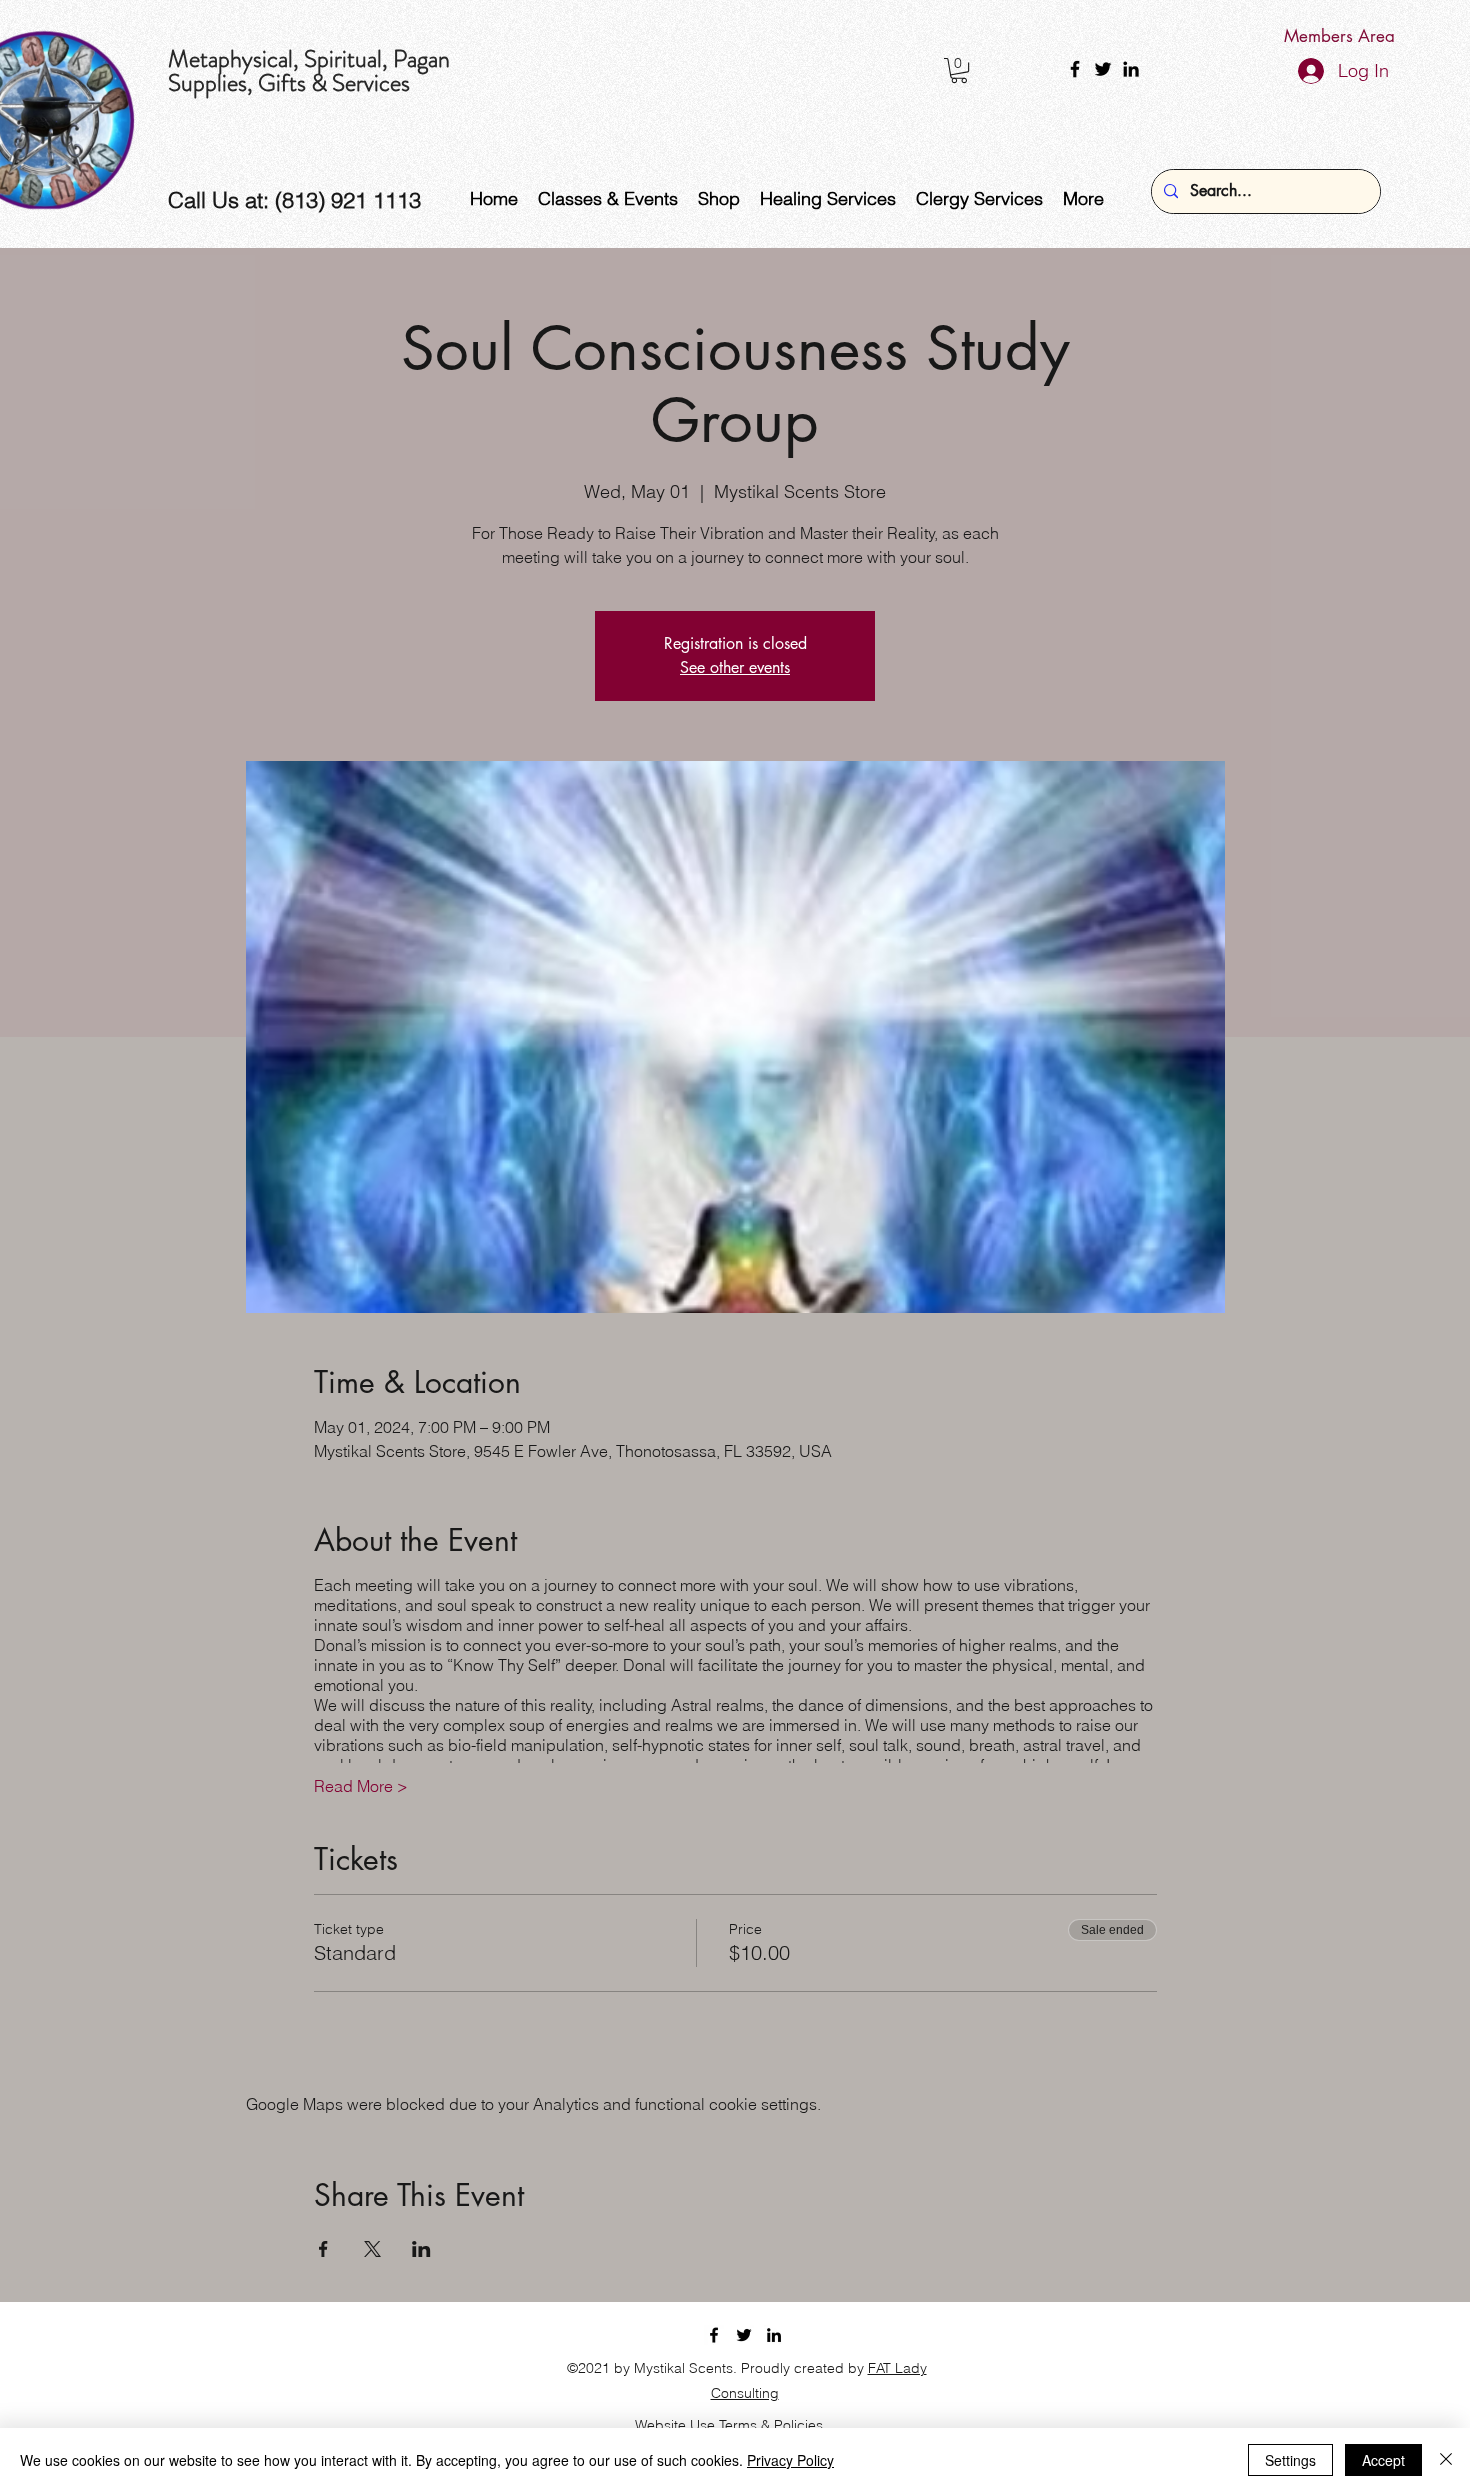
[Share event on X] (372, 2249)
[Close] (1446, 2460)
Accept (1383, 2460)
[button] (959, 70)
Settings (1290, 2460)
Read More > (361, 1786)
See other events (735, 667)
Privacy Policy (790, 2460)
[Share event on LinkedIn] (421, 2249)
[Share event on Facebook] (323, 2249)
